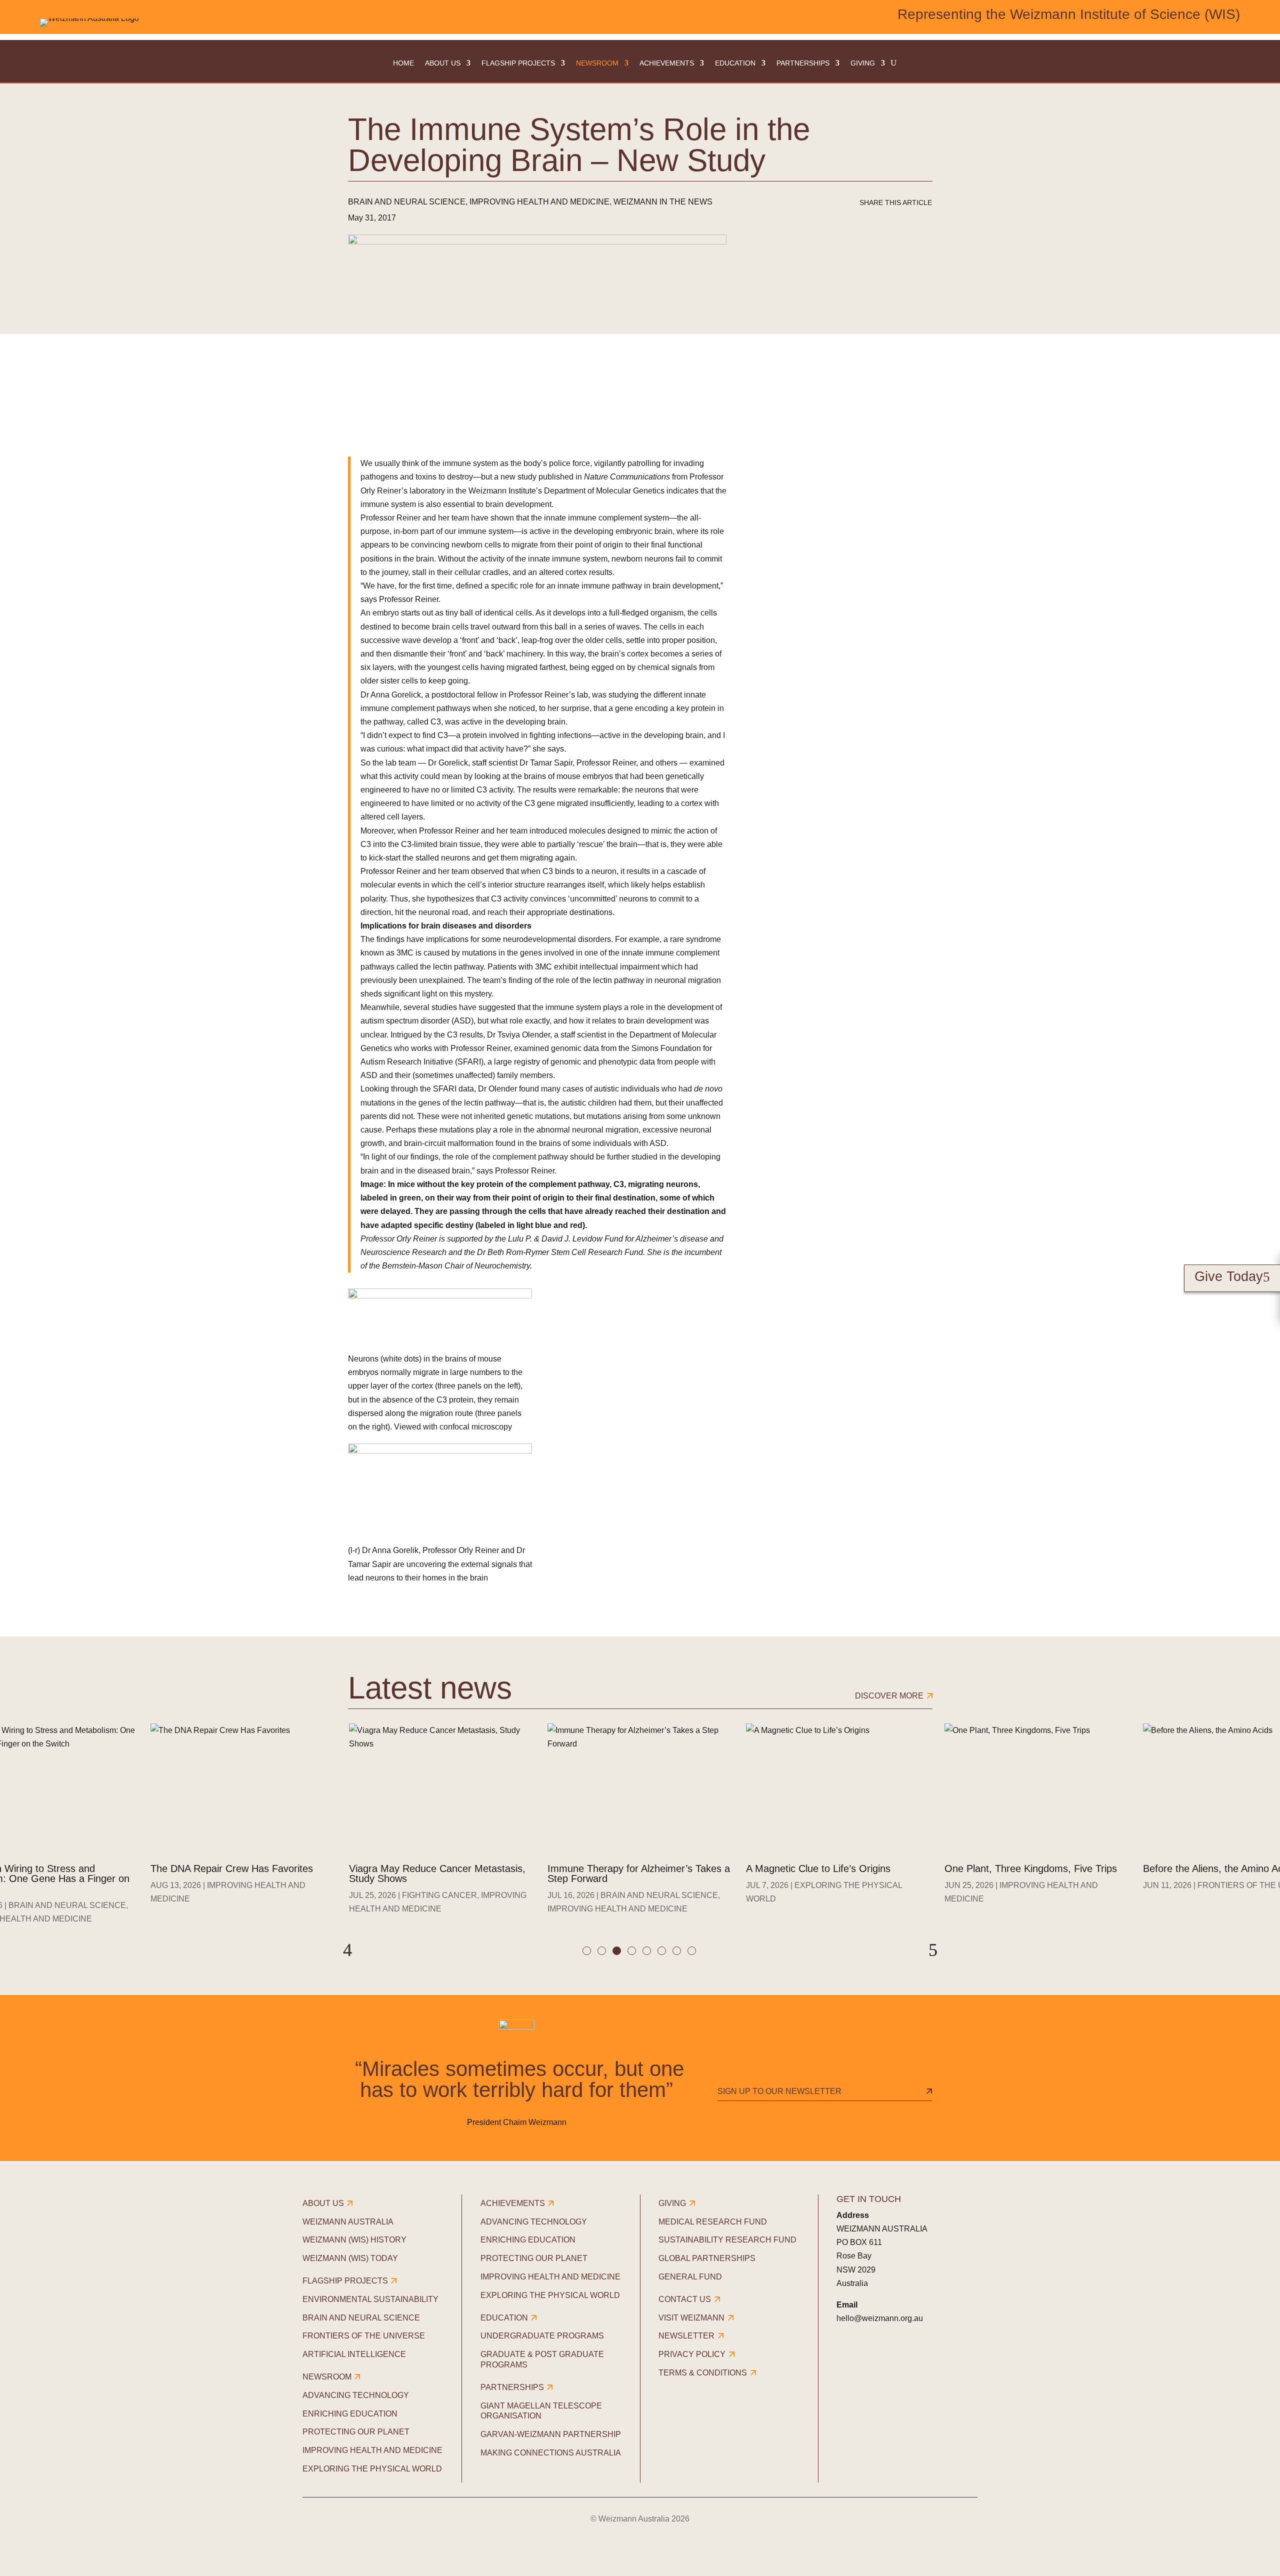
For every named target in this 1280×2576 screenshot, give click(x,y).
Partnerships (803, 63)
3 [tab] (618, 1952)
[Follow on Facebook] (845, 2358)
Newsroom (597, 63)
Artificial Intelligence (354, 2354)
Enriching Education (350, 2414)
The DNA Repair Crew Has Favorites (232, 1868)
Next (933, 1950)
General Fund (690, 2277)
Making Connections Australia (551, 2453)
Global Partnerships (707, 2258)
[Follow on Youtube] (929, 2358)
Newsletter (686, 2336)
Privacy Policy (692, 2354)
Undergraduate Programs (542, 2336)
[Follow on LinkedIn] (901, 2358)
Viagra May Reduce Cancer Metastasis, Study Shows (437, 1873)
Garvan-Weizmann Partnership (551, 2434)
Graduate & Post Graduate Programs (542, 2359)
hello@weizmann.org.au (880, 2318)
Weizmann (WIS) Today (350, 2258)
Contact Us (685, 2299)
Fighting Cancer (439, 1895)
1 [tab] (588, 1952)
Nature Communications (627, 477)
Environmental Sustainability (370, 2299)
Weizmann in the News (663, 202)
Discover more (889, 1696)
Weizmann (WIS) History (354, 2240)
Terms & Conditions (703, 2373)
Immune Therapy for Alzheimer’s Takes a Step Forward (639, 1873)
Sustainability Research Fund (727, 2240)
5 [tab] (648, 1952)
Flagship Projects (518, 63)
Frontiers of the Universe (364, 2336)
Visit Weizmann (691, 2318)
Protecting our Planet (356, 2432)
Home (403, 63)
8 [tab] (693, 1952)
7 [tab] (678, 1952)
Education (735, 63)
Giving (863, 63)
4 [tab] (633, 1952)
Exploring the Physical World (372, 2469)
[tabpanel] (442, 1826)
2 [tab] (603, 1952)
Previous (347, 1950)
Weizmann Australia (348, 2222)
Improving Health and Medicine (539, 202)
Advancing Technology (356, 2395)
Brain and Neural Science (407, 202)
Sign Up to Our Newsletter (779, 2091)
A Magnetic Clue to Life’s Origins (818, 1868)
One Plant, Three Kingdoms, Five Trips (1031, 1868)
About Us (443, 63)
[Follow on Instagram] (873, 2358)
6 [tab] (663, 1952)
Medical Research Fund (713, 2222)
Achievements (667, 63)
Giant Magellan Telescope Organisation (541, 2411)
